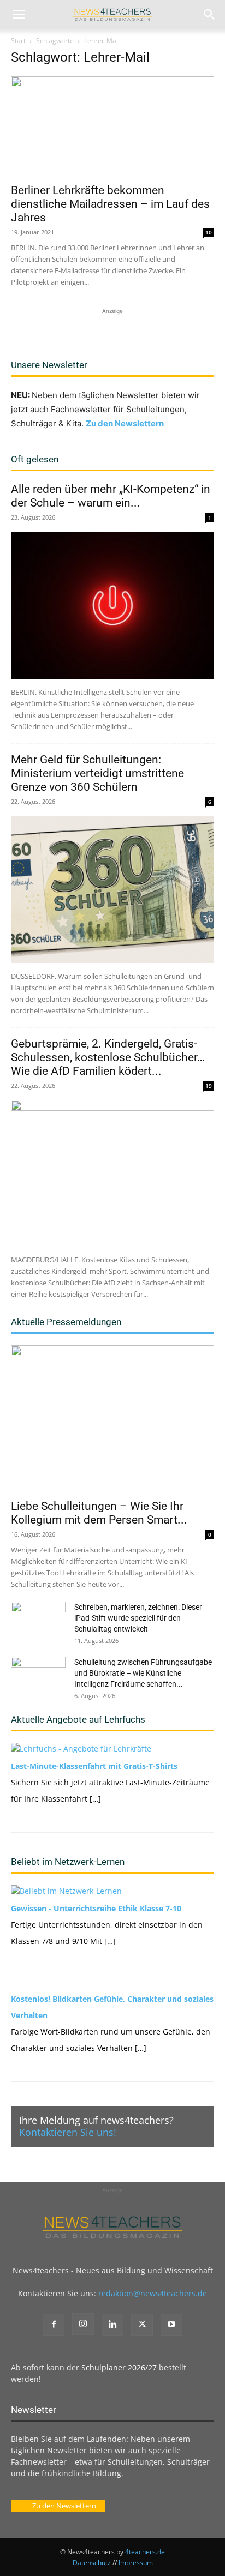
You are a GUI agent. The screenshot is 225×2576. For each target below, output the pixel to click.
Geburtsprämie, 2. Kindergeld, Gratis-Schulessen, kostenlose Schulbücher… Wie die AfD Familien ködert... (108, 1057)
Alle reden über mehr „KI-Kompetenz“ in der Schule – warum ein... (111, 496)
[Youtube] (171, 2325)
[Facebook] (54, 2325)
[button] (19, 15)
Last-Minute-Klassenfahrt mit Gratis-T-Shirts (94, 1766)
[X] (142, 2325)
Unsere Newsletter (49, 365)
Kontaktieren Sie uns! (68, 2132)
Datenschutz (92, 2563)
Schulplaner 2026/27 (119, 2367)
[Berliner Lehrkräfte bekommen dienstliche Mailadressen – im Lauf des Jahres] (112, 127)
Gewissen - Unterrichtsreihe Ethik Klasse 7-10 (96, 1908)
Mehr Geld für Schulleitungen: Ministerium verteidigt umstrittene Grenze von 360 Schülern (97, 773)
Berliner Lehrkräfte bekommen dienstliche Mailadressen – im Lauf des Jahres (110, 204)
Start (18, 41)
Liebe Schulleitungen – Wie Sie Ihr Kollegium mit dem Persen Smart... (99, 1513)
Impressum (136, 2563)
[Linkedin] (112, 2325)
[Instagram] (83, 2324)
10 (209, 232)
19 (209, 1086)
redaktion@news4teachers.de (153, 2293)
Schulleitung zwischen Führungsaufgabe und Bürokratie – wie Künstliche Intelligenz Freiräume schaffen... (143, 1673)
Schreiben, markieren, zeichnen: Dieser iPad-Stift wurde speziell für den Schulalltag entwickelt (138, 1618)
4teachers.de (145, 2552)
